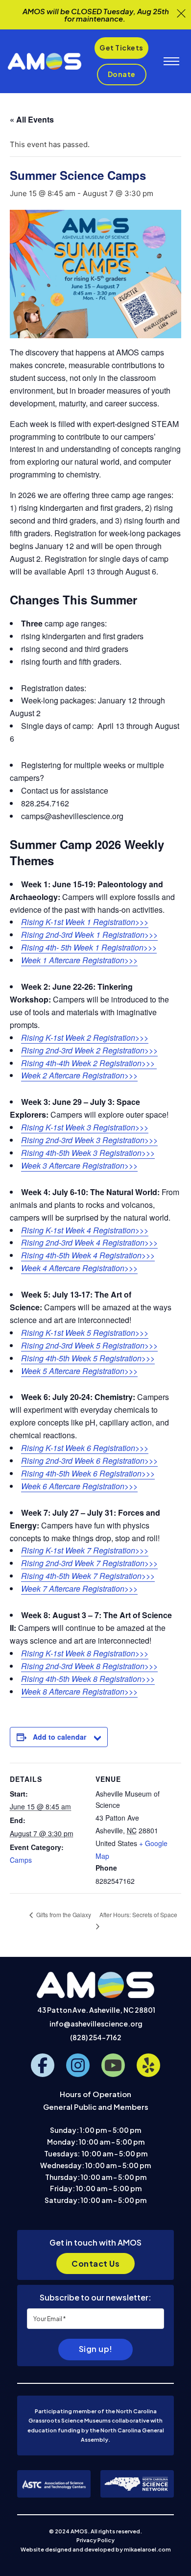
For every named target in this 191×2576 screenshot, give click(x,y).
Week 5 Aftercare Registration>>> (79, 1371)
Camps (21, 1860)
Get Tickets (121, 48)
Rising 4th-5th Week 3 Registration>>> (88, 1153)
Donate (122, 74)
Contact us (95, 2263)
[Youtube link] (113, 2065)
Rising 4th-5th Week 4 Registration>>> (88, 1255)
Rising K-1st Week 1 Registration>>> (85, 922)
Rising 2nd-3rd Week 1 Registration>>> (89, 935)
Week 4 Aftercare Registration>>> (79, 1268)
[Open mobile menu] (171, 61)
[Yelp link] (148, 2065)
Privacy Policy (95, 2540)
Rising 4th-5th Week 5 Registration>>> (88, 1358)
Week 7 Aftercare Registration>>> (79, 1588)
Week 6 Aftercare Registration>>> (79, 1486)
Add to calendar (60, 1737)
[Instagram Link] (78, 2065)
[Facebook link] (43, 2065)
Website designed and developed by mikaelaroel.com (96, 2549)
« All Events (32, 119)
